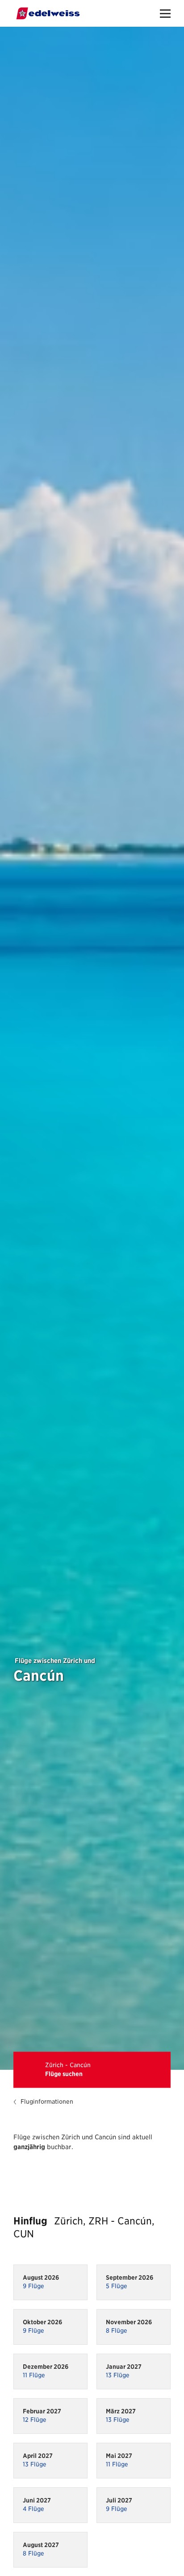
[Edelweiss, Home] (48, 13)
